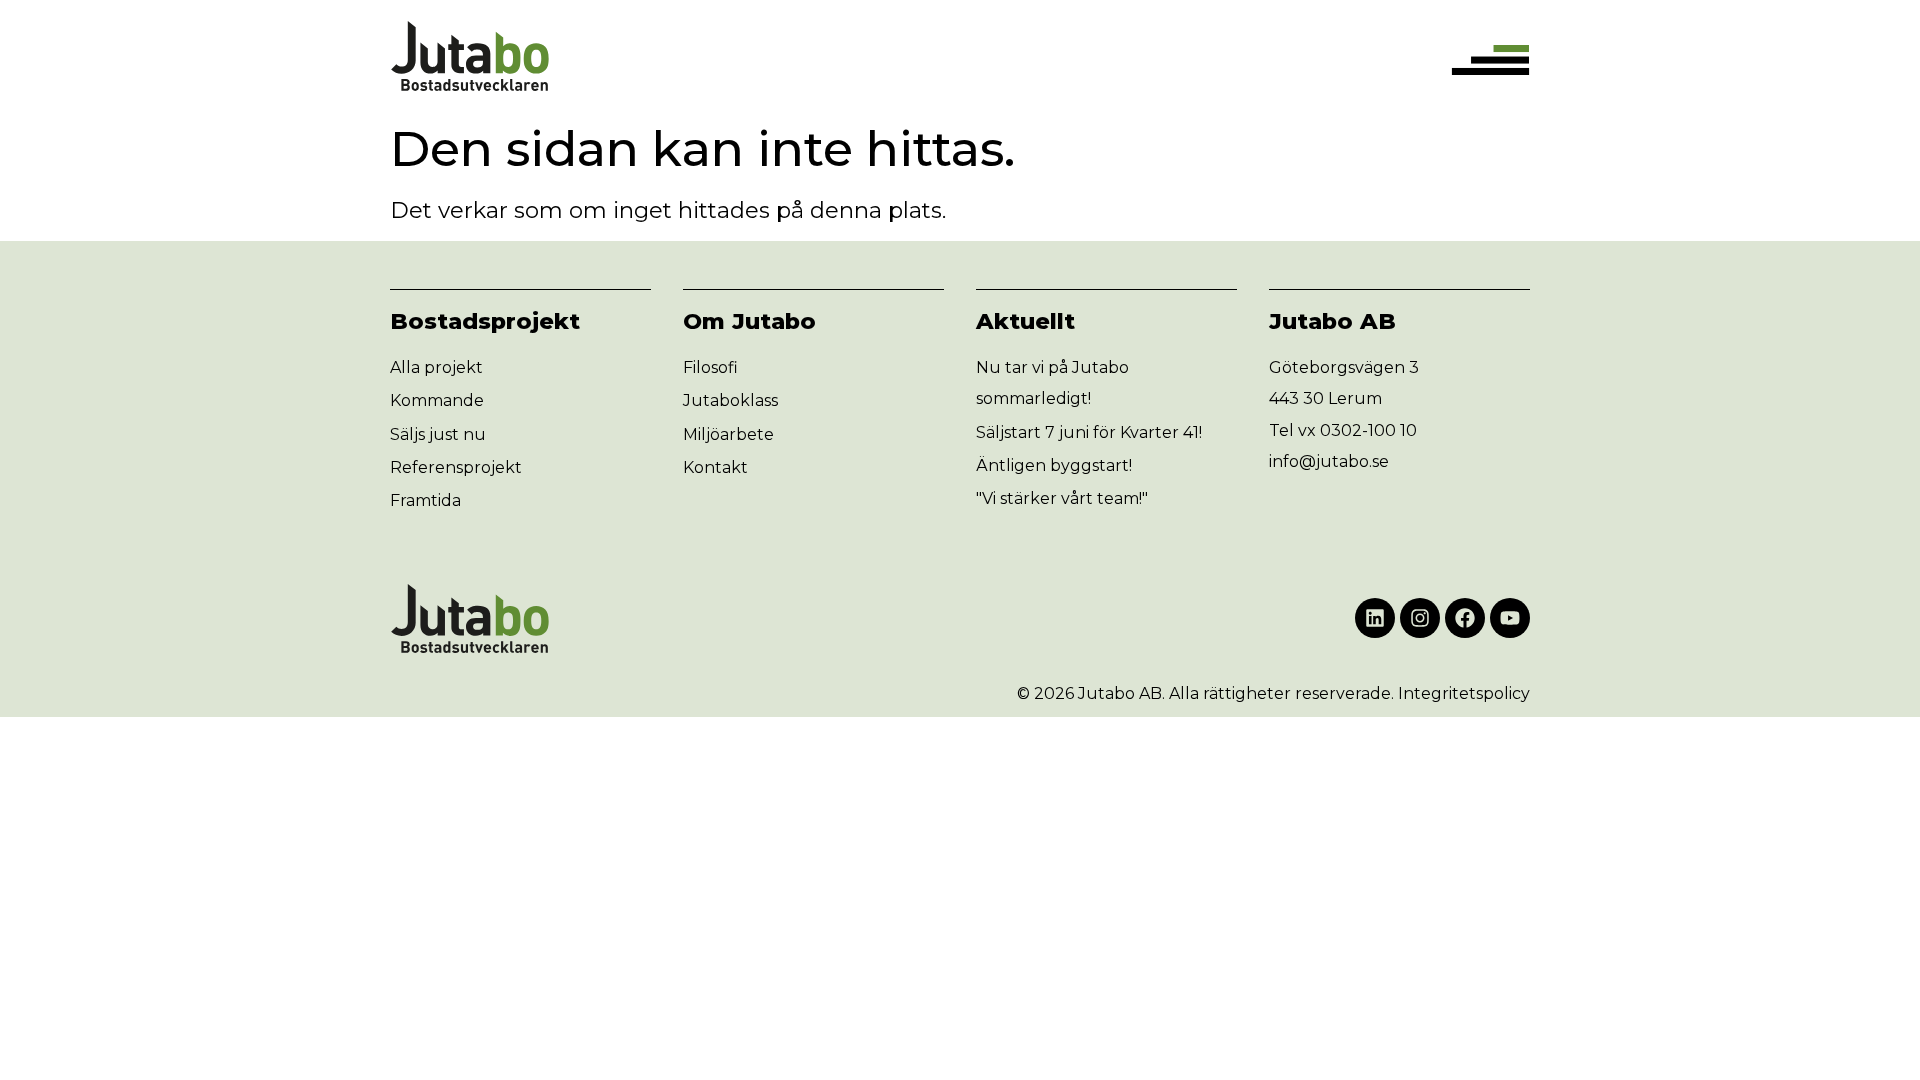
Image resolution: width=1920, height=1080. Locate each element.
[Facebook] (1465, 618)
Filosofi (710, 367)
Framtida (425, 500)
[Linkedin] (1375, 618)
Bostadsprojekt (485, 321)
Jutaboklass (730, 400)
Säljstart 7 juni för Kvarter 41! (1089, 432)
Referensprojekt (456, 467)
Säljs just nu (438, 434)
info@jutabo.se (1329, 461)
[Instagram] (1420, 618)
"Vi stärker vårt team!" (1062, 498)
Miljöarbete (728, 434)
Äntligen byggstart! (1054, 465)
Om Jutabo (749, 321)
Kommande (437, 400)
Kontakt (715, 467)
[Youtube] (1510, 618)
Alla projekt (436, 367)
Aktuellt (1025, 321)
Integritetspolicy (1464, 693)
